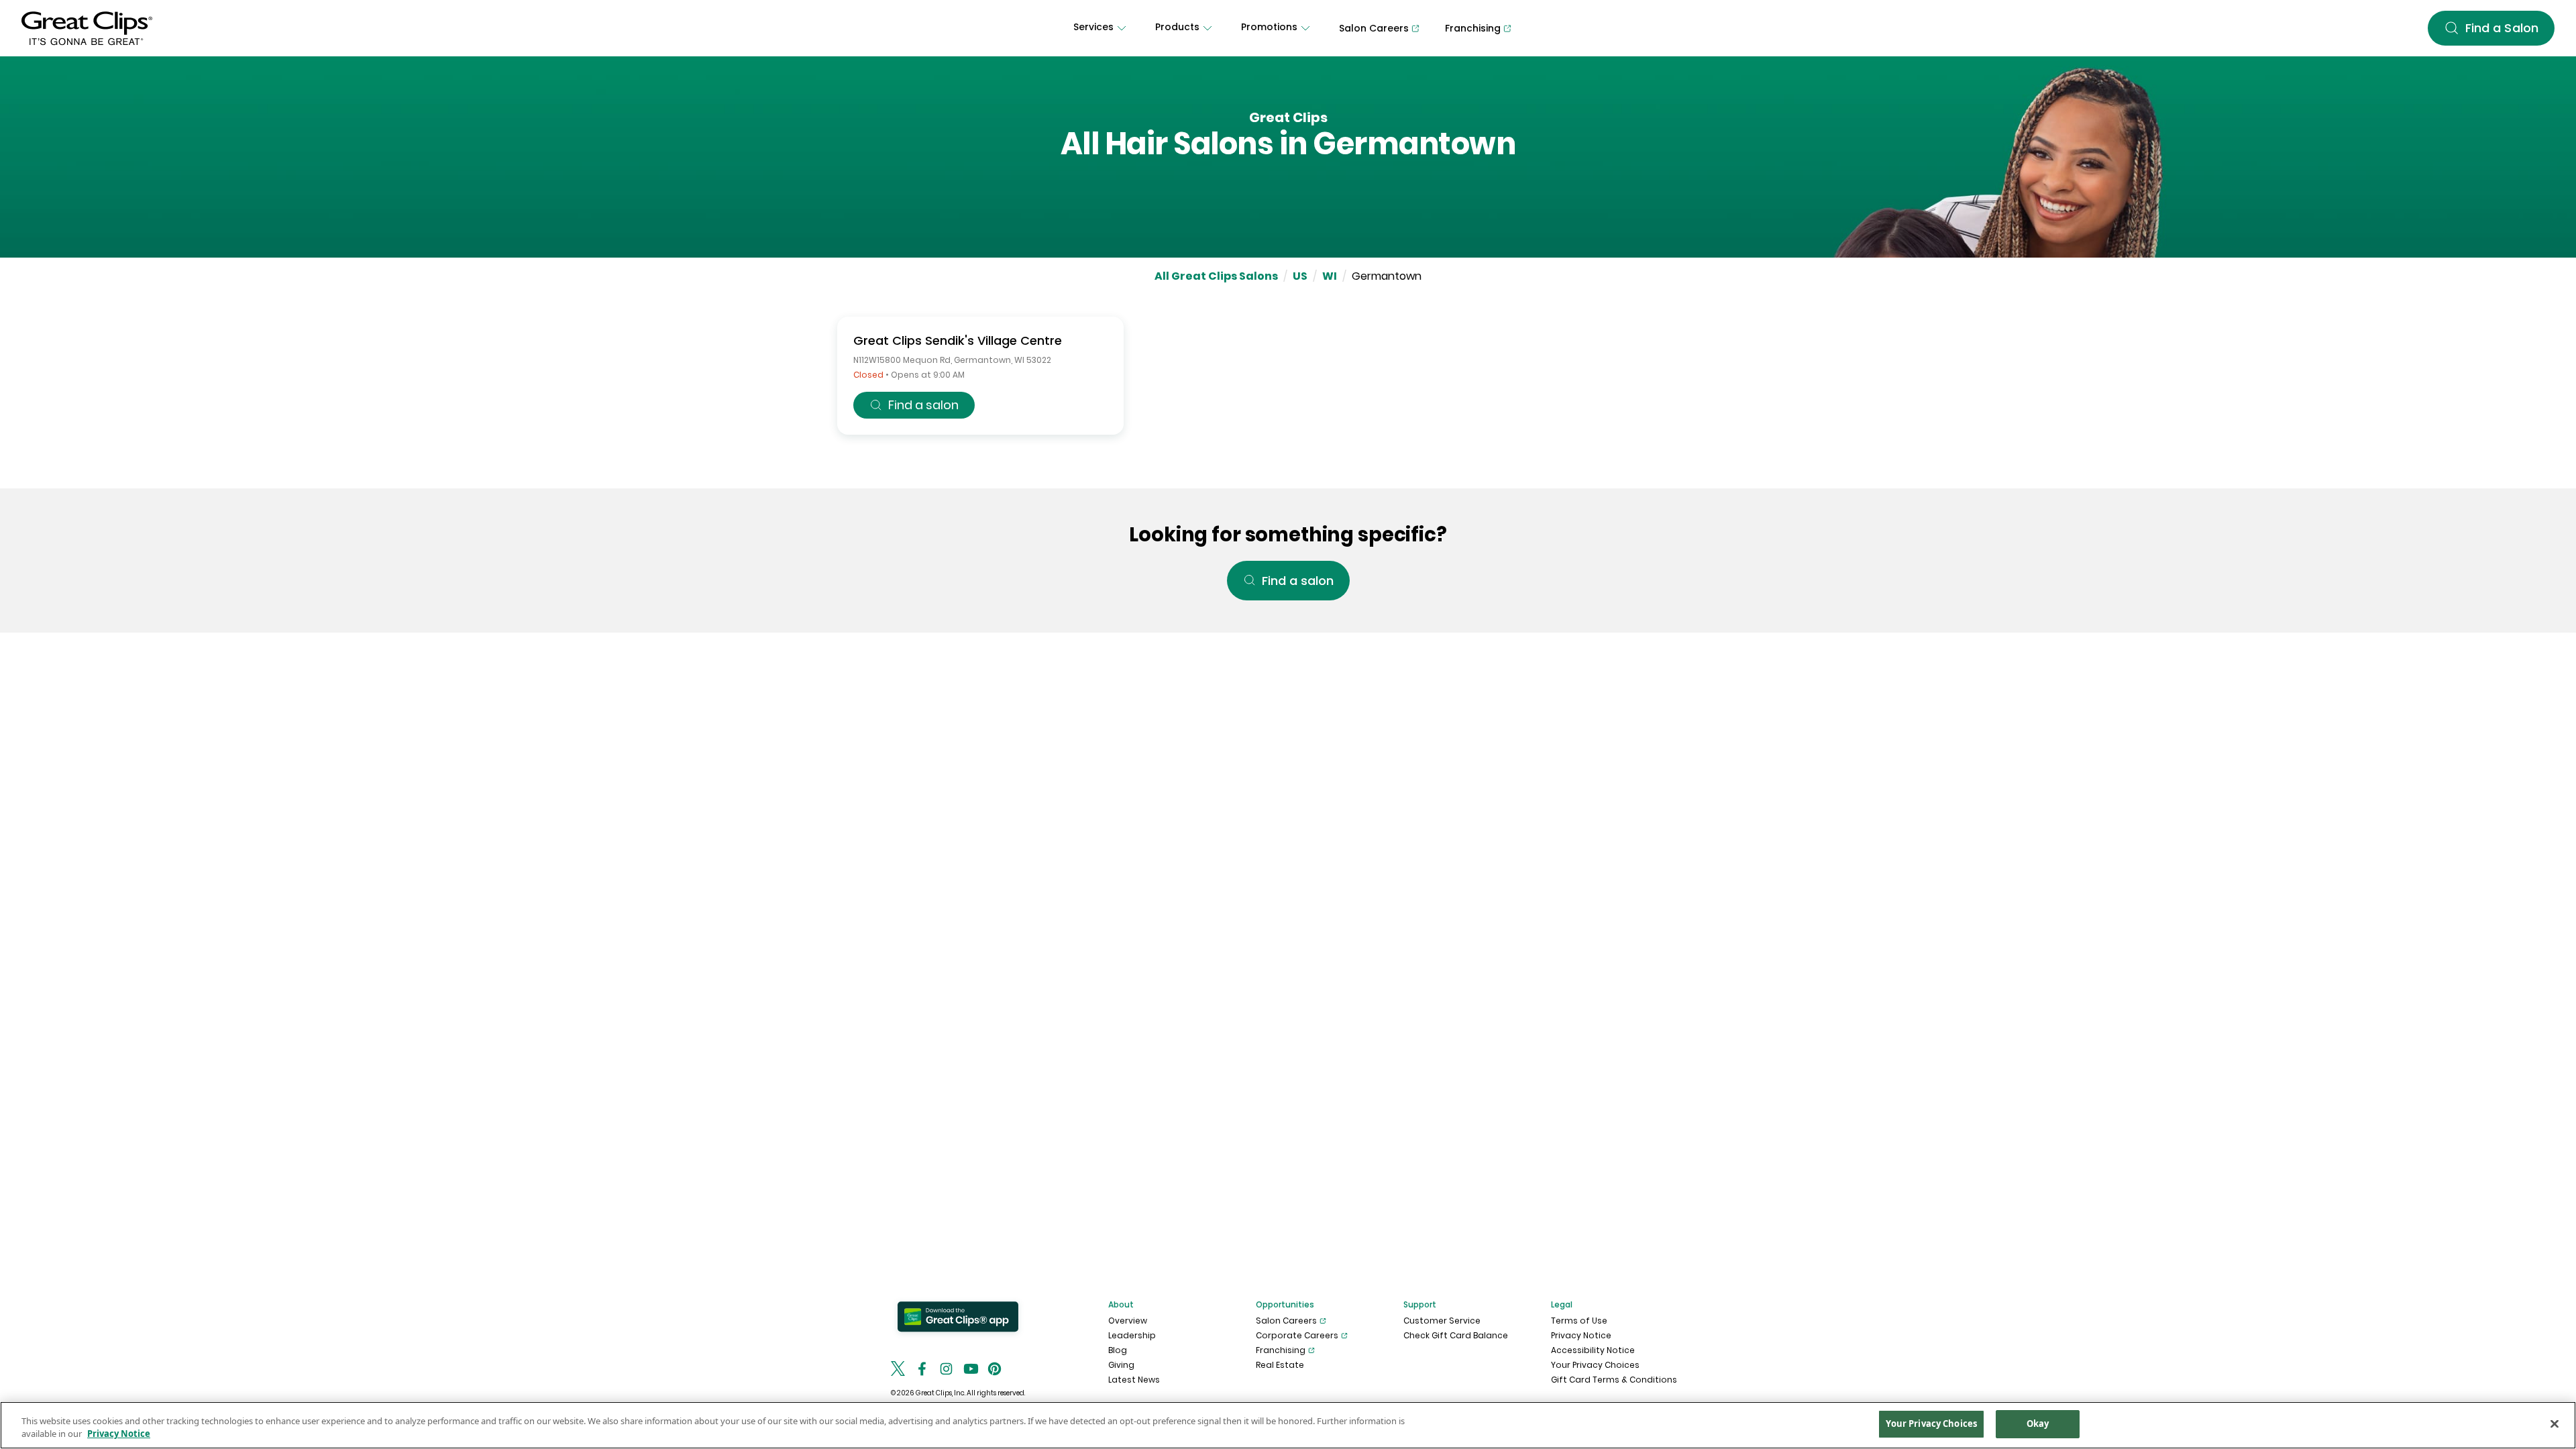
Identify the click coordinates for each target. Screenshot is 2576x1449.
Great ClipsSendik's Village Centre (958, 340)
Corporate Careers (1297, 1335)
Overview (1128, 1321)
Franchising (1281, 1350)
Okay (2038, 1424)
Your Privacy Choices (1595, 1365)
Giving (1121, 1365)
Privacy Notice (1581, 1335)
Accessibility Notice (1593, 1350)
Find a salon (923, 405)
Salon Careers (1286, 1321)
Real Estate (1280, 1365)
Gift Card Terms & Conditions (1614, 1380)
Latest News (1134, 1380)
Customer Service (1442, 1321)
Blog (1118, 1350)
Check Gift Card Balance (1456, 1335)
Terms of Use (1579, 1321)
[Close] (2555, 1424)
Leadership (1132, 1335)
